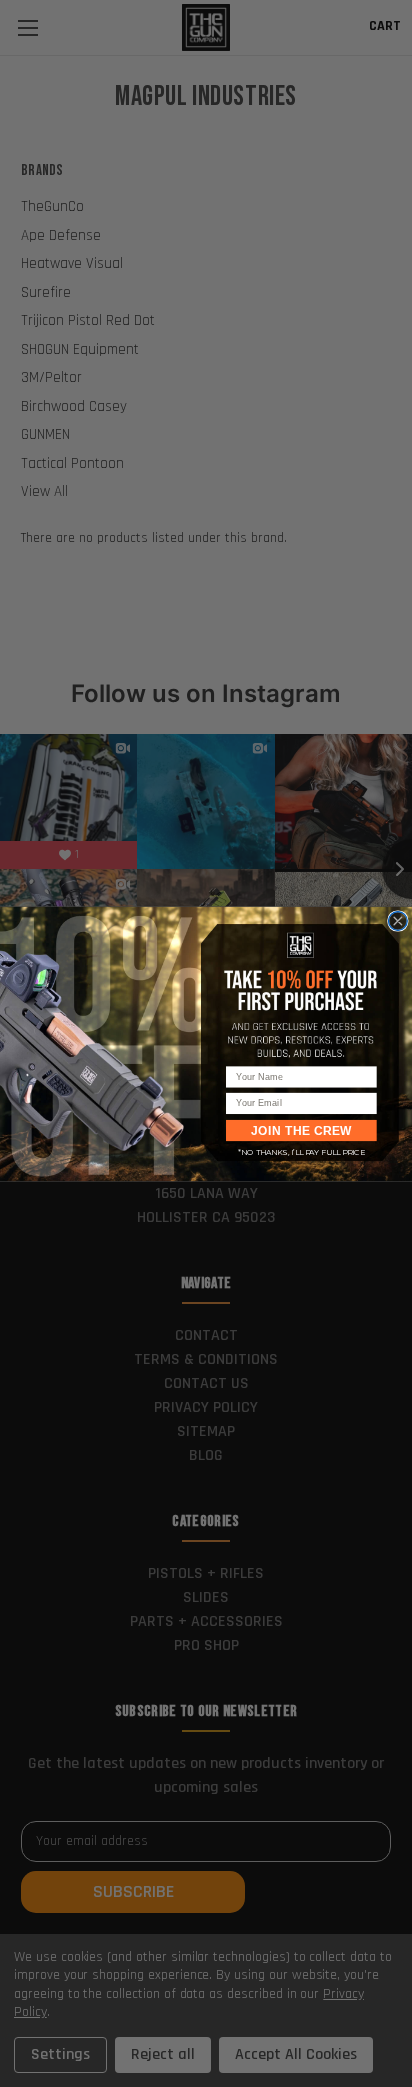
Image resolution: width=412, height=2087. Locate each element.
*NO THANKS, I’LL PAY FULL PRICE (301, 1151)
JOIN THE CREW (301, 1130)
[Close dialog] (397, 920)
